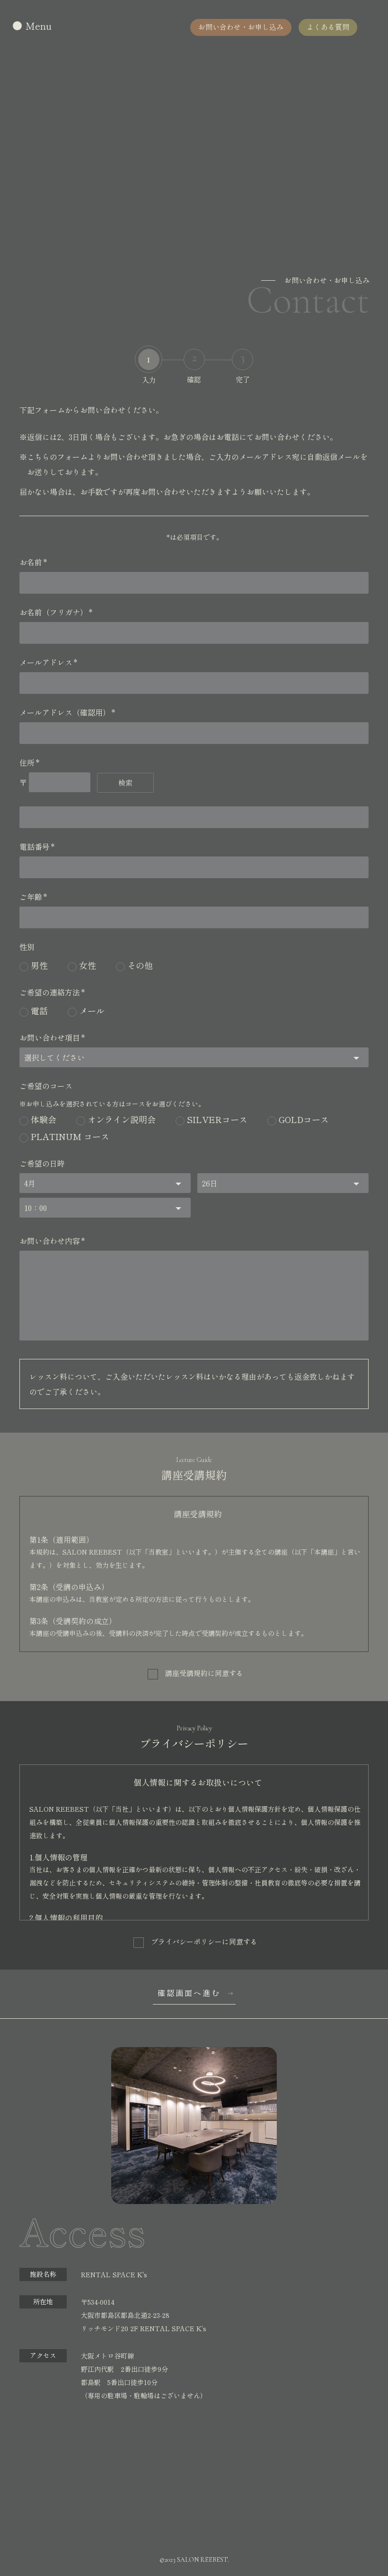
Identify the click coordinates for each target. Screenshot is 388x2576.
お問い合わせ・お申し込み (241, 27)
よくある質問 (328, 27)
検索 (125, 782)
